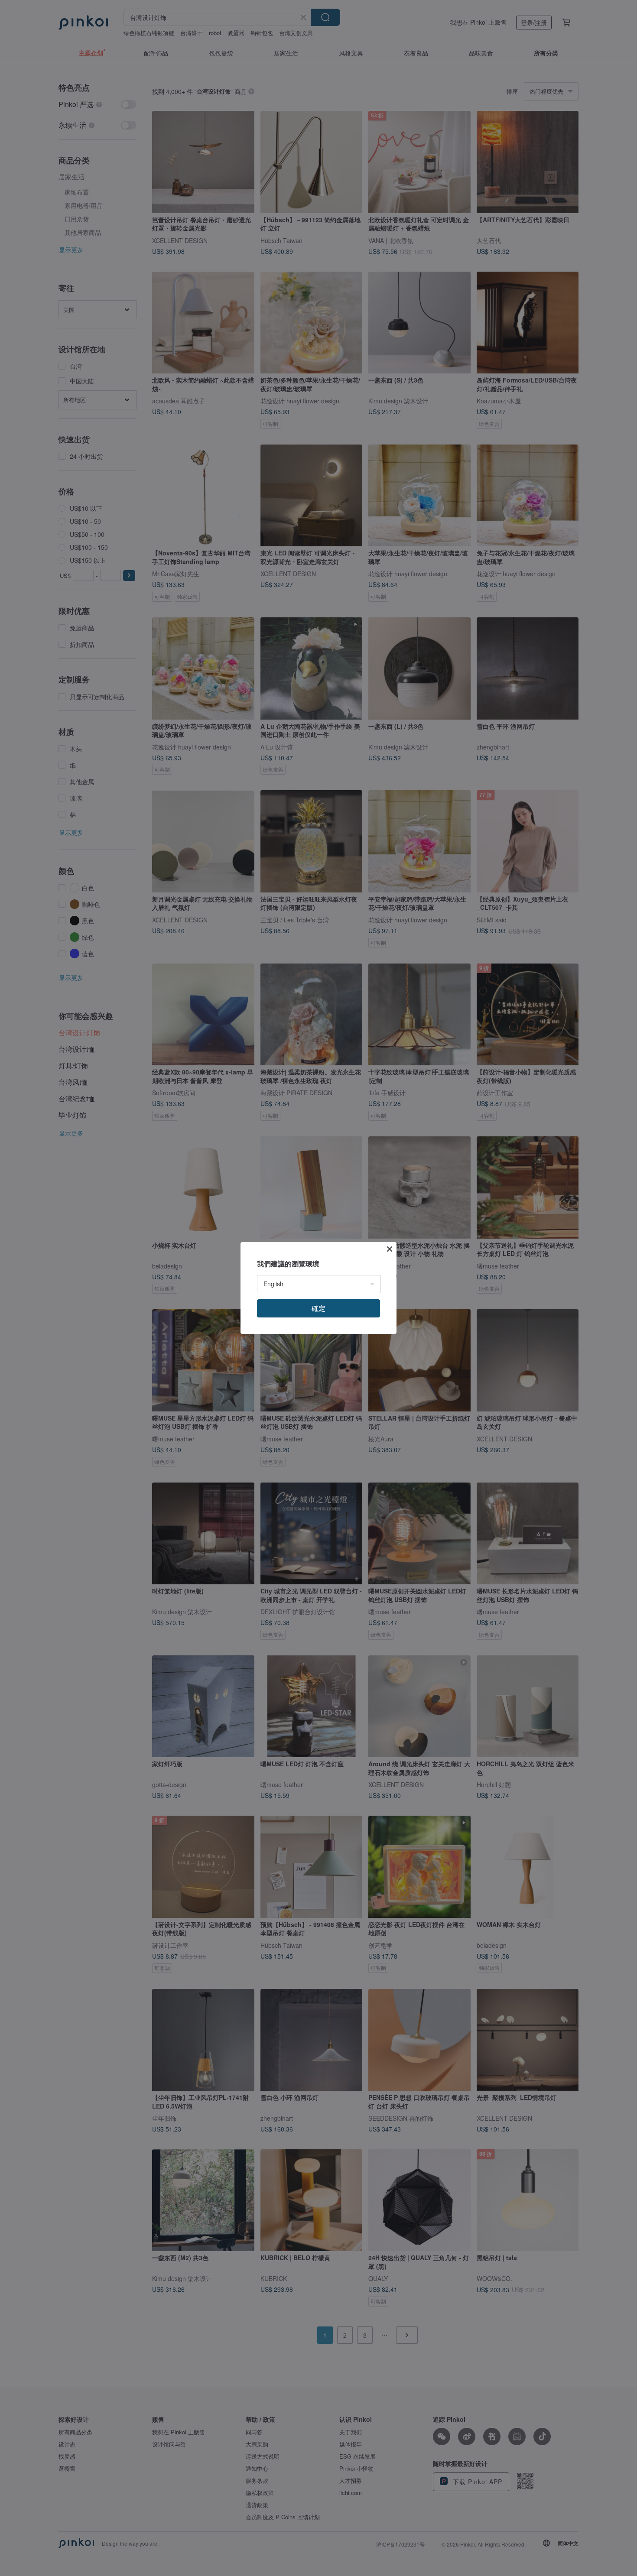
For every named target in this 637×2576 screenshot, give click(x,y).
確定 (318, 1308)
